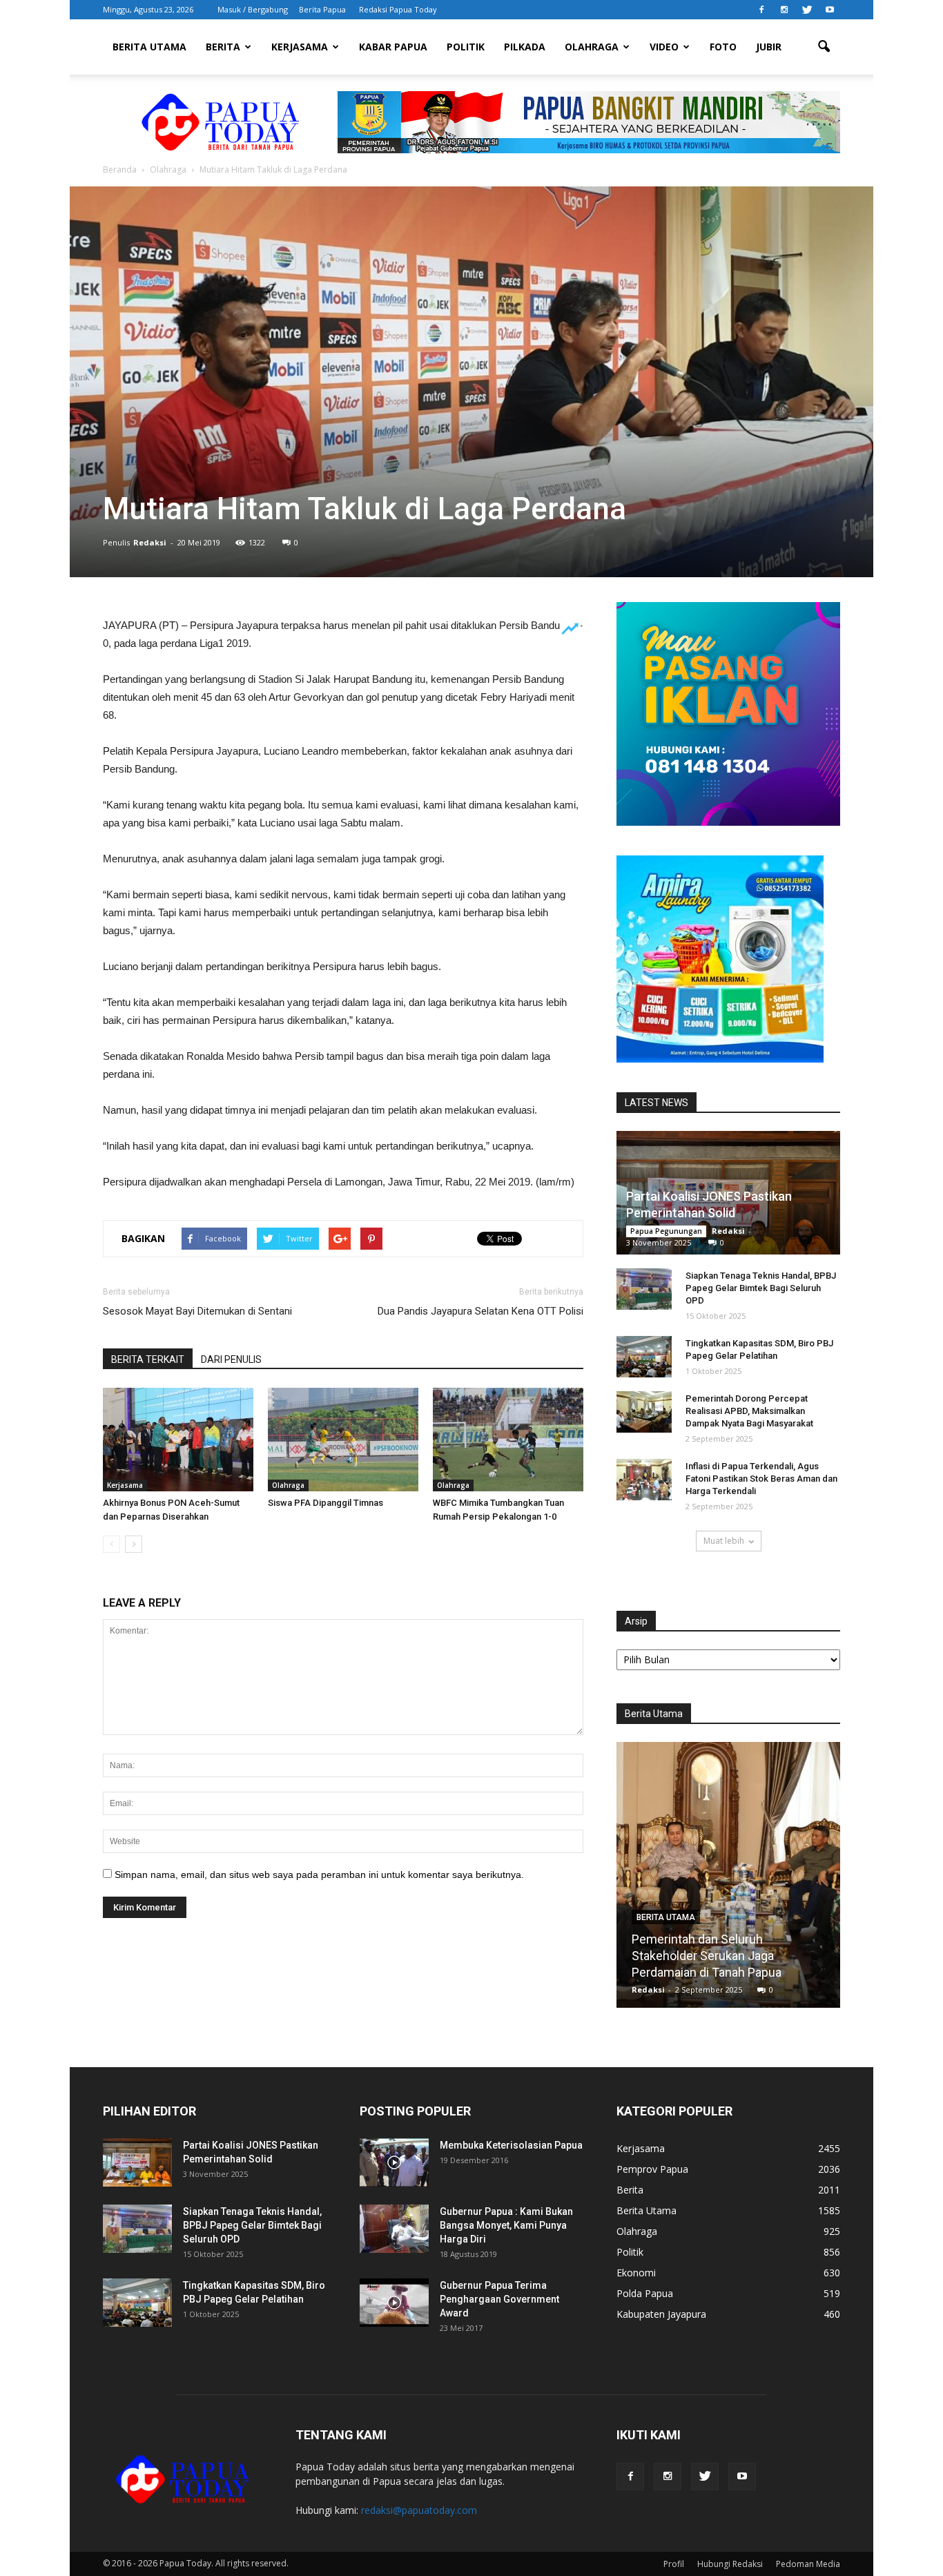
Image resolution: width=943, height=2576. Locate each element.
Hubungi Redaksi (730, 2564)
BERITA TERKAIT (148, 1359)
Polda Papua (645, 2293)
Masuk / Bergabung (253, 9)
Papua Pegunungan (666, 1231)
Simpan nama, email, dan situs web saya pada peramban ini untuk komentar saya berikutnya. (319, 1875)
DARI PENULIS (231, 1359)
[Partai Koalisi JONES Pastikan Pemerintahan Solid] (137, 2162)
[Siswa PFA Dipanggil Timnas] (343, 1440)
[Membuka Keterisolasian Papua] (394, 2162)
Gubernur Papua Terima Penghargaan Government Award (499, 2299)
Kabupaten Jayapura (661, 2314)
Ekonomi (636, 2273)
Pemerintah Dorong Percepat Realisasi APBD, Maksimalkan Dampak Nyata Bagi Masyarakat (749, 1411)
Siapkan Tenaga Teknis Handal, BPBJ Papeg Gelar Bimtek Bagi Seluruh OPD (761, 1288)
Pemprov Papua (652, 2169)
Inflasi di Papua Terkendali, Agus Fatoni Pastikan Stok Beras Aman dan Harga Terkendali (761, 1479)
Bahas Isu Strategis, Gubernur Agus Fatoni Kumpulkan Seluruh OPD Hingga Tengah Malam (728, 1956)
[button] (824, 47)
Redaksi (150, 542)
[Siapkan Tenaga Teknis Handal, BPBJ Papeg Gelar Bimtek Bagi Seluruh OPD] (644, 1289)
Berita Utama (149, 47)
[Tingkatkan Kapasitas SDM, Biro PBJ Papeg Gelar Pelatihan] (644, 1357)
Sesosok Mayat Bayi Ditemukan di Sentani (197, 1311)
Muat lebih (724, 1541)
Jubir (769, 47)
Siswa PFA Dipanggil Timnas (325, 1503)
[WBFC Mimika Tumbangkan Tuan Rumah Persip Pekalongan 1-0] (508, 1440)
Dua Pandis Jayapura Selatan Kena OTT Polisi (480, 1311)
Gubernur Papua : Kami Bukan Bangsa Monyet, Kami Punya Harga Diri (506, 2225)
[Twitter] (807, 10)
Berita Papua (322, 9)
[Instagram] (784, 10)
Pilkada (525, 47)
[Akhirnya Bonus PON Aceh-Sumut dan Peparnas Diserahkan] (178, 1440)
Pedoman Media (808, 2564)
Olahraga (592, 47)
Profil (674, 2564)
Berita (223, 47)
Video (664, 47)
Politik (466, 47)
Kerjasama (300, 47)
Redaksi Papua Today (398, 9)
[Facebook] (761, 10)
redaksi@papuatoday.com (419, 2510)
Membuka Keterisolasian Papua (511, 2145)
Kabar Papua (393, 47)
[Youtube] (830, 10)
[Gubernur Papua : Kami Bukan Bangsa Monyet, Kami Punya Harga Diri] (394, 2229)
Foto (723, 47)
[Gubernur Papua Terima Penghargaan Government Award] (394, 2303)
